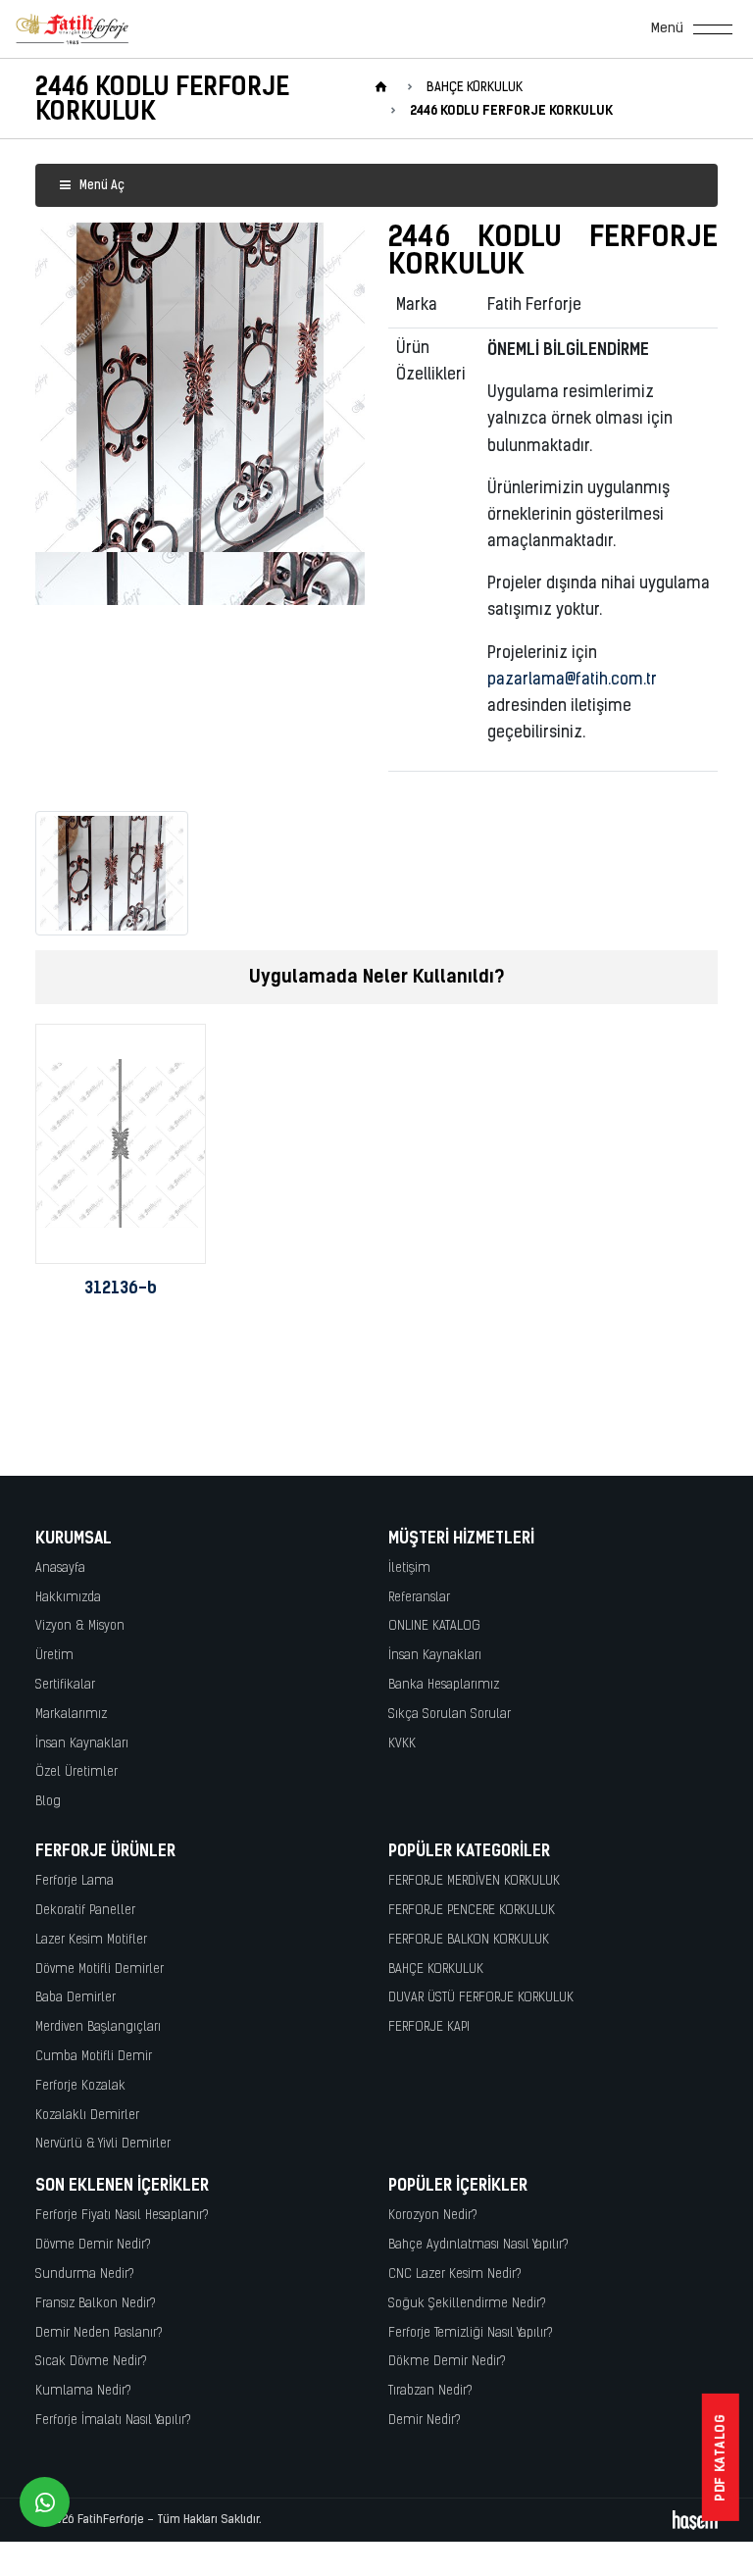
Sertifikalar (65, 1685)
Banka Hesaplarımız (444, 1685)
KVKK (402, 1744)
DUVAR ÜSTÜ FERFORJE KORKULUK (481, 1998)
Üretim (54, 1656)
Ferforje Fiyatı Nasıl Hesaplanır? (122, 2216)
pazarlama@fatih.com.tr (572, 681)
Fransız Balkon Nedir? (96, 2304)
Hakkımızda (68, 1598)
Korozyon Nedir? (433, 2216)
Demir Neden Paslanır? (99, 2333)
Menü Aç (100, 186)
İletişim (409, 1568)
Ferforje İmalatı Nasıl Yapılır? (113, 2421)
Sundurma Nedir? (85, 2274)
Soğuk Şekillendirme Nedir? (467, 2304)
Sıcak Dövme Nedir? (91, 2362)
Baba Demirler (75, 1998)
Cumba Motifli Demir (94, 2057)
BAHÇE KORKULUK (436, 1970)
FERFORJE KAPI (429, 2027)
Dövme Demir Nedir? (93, 2245)
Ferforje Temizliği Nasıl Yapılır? (471, 2333)
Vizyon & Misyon (80, 1626)
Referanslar (419, 1598)
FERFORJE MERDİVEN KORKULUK (474, 1881)
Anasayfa (60, 1568)
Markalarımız (71, 1715)
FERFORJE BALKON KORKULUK (469, 1940)
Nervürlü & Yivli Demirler (103, 2144)
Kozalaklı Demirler (87, 2116)
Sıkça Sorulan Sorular (450, 1715)
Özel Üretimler (76, 1772)
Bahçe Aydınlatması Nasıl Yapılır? (478, 2245)
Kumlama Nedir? (83, 2391)
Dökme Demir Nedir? (447, 2362)
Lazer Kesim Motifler (91, 1940)
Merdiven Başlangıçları (98, 2027)
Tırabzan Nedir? (430, 2391)
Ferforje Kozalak (80, 2086)
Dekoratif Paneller (85, 1911)
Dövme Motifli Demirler (100, 1970)
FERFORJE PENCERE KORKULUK (472, 1911)
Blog (48, 1802)
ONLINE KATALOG (434, 1626)
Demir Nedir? (425, 2421)
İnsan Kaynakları (82, 1744)
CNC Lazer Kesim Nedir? (455, 2274)
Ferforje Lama (75, 1881)
